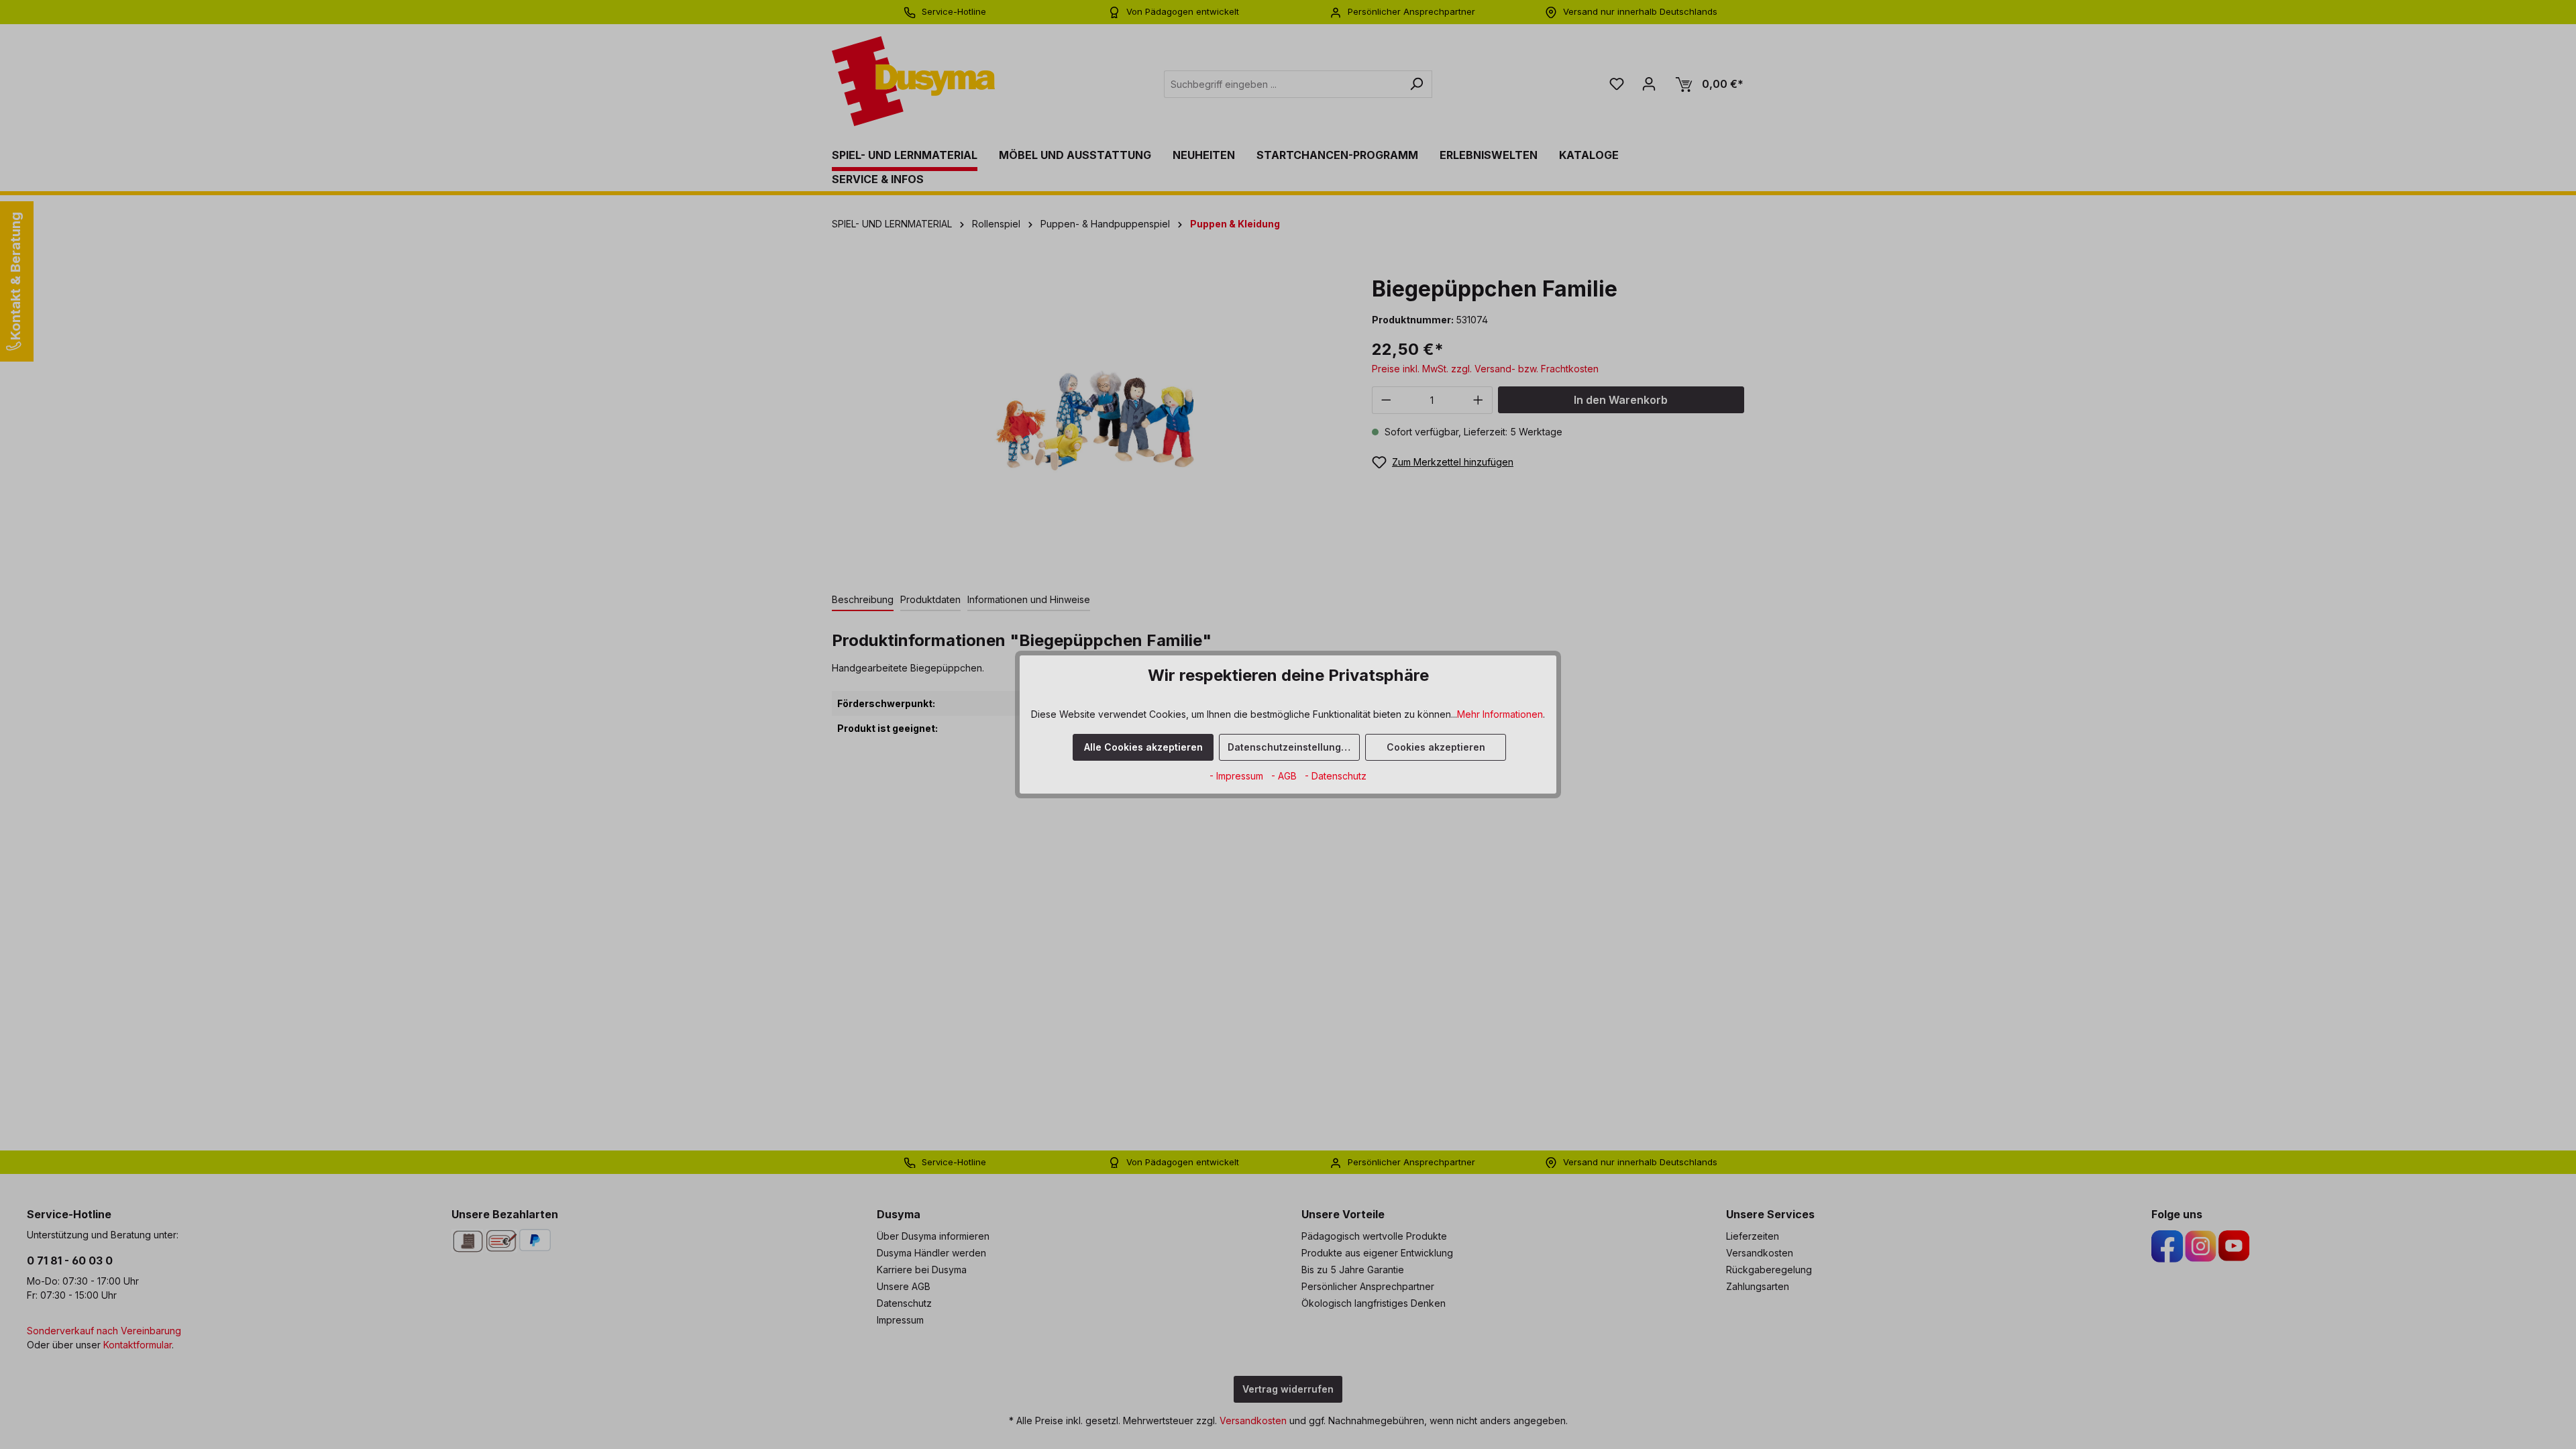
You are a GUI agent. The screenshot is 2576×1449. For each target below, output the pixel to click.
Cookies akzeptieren (1436, 747)
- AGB (1285, 776)
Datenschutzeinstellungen (1290, 747)
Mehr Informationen (1500, 714)
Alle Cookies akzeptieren (1143, 747)
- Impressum (1238, 776)
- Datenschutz (1336, 776)
